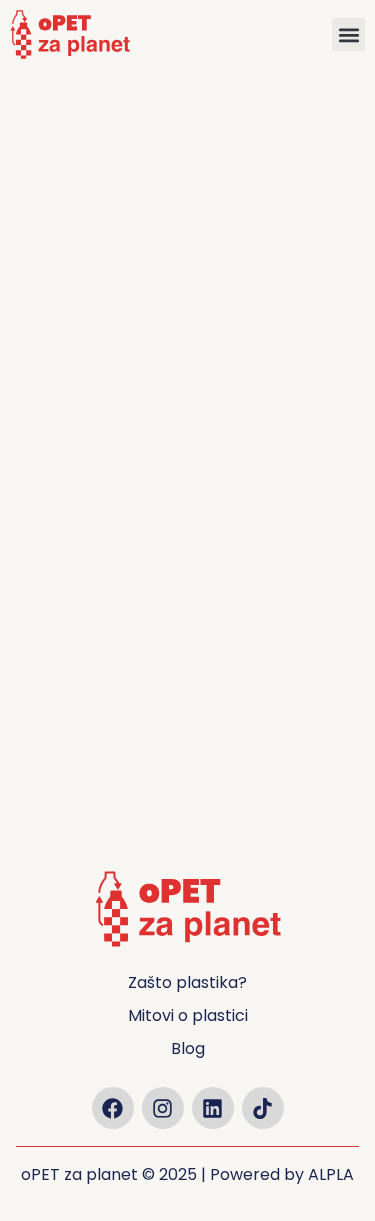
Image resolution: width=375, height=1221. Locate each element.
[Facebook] (113, 1108)
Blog (188, 1048)
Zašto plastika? (187, 982)
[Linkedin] (213, 1108)
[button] (348, 34)
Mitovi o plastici (188, 1015)
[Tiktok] (263, 1108)
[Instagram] (163, 1108)
